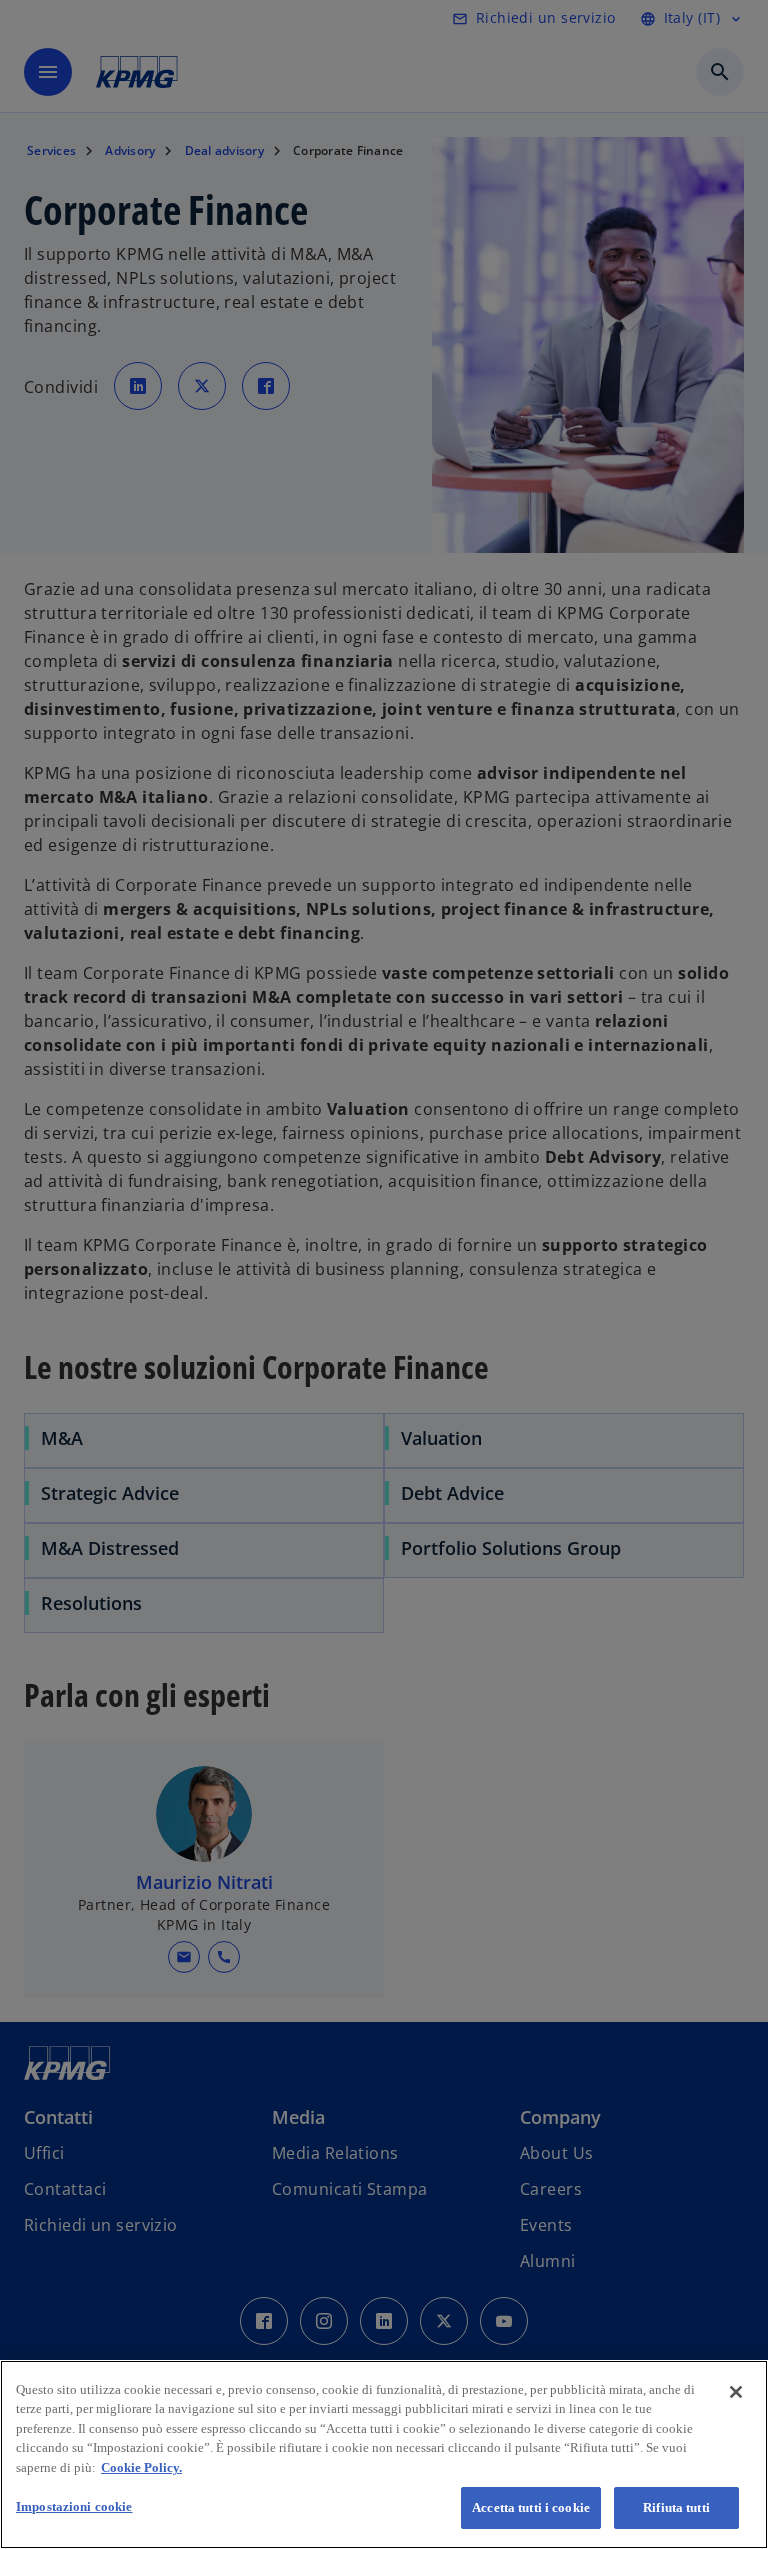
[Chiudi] (736, 2392)
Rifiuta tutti (676, 2507)
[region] (384, 2454)
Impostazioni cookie (74, 2506)
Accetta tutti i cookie (531, 2507)
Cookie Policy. (141, 2467)
